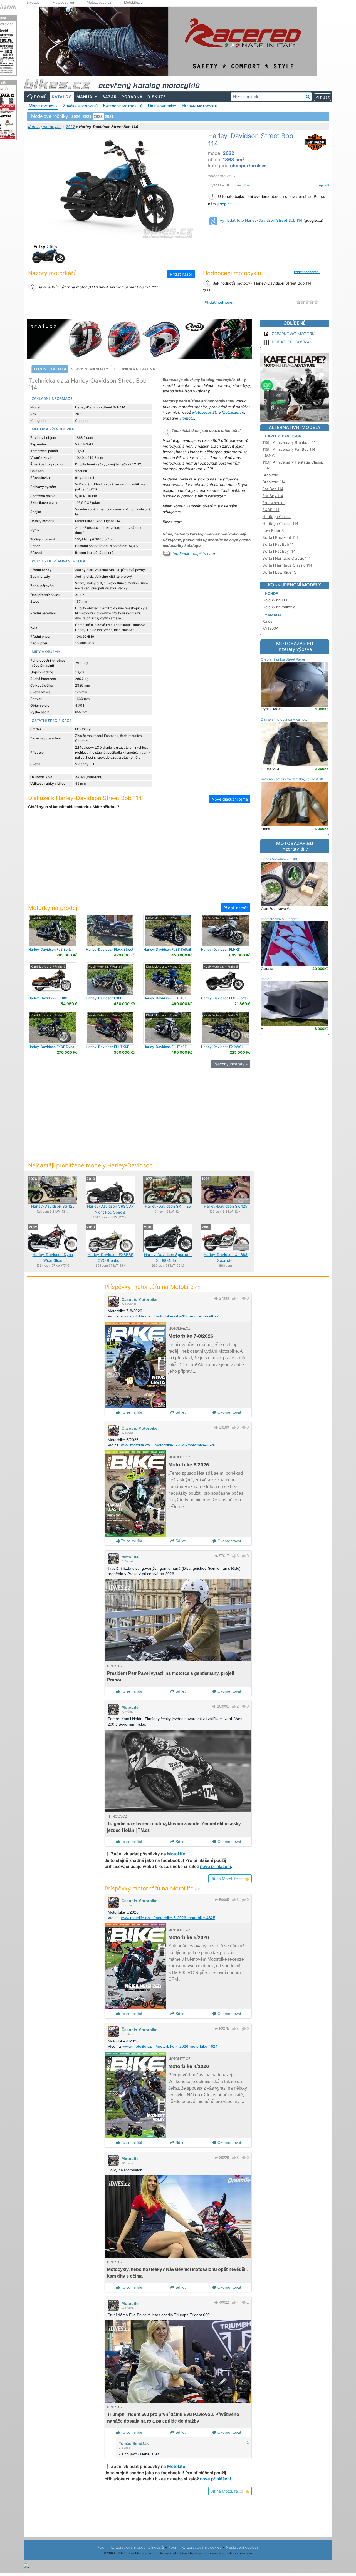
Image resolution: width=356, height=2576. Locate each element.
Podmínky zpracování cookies (195, 2547)
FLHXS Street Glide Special (221, 951)
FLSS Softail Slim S (167, 951)
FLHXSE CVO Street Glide (49, 1000)
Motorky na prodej (53, 908)
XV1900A (270, 628)
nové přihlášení (215, 1866)
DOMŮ (40, 97)
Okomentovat (229, 1412)
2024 (76, 116)
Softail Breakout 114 (280, 537)
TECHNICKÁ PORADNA (134, 369)
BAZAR (110, 97)
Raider (268, 621)
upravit (324, 185)
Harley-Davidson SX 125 (226, 1206)
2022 (70, 127)
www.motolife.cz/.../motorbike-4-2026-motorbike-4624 (170, 2046)
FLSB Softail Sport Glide (225, 1000)
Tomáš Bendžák (134, 2443)
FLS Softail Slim (51, 951)
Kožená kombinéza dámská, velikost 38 (292, 779)
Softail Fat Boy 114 (279, 551)
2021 (109, 116)
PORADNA (132, 97)
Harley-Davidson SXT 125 (168, 1206)
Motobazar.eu (63, 3)
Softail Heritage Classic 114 (287, 558)
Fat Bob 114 (273, 489)
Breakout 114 (274, 482)
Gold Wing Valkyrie (279, 607)
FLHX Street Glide (110, 951)
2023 (87, 116)
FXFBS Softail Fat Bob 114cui (105, 1000)
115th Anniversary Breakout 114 (290, 442)
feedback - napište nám (194, 554)
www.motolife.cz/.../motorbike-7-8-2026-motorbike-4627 (170, 1316)
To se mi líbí (131, 1412)
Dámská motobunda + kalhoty (284, 719)
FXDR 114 (271, 510)
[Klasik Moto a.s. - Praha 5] (53, 930)
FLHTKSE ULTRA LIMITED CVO (165, 1000)
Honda (272, 594)
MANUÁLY (87, 97)
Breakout (271, 475)
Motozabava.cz (99, 3)
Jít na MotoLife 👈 (230, 1879)
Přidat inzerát (236, 908)
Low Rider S (273, 530)
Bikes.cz (33, 3)
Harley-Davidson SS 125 (53, 1206)
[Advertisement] (139, 860)
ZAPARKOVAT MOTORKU (295, 334)
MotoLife (130, 1557)
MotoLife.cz (133, 3)
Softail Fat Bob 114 (279, 544)
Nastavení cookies (242, 2547)
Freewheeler (274, 503)
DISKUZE (157, 97)
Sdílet (180, 1412)
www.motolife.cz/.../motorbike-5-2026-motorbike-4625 (168, 1918)
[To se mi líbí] (234, 1298)
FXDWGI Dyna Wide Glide (222, 1049)
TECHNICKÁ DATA (50, 369)
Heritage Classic (277, 517)
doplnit (226, 204)
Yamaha (273, 615)
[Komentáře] (244, 1298)
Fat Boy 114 (273, 496)
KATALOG (62, 97)
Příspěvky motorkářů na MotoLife (152, 1287)
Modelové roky (43, 106)
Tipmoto (187, 418)
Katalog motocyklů (45, 127)
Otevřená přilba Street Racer (283, 659)
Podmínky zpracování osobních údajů (131, 2547)
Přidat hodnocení (307, 272)
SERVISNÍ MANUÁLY (90, 369)
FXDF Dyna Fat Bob (51, 1049)
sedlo (265, 979)
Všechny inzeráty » (231, 1064)
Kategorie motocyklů (123, 106)
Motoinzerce (233, 412)
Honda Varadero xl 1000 (280, 859)
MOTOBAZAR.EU (295, 646)
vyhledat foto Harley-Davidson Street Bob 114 (261, 220)
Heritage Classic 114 (280, 524)
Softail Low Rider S (280, 572)
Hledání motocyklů (199, 106)
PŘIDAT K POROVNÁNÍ (293, 342)
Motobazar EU (205, 412)
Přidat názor (181, 274)
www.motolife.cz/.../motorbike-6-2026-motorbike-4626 (168, 1445)
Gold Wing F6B (276, 600)
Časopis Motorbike (139, 1299)
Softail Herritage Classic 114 (287, 565)
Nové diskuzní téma (230, 799)
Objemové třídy (162, 106)
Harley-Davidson (283, 436)
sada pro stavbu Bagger (279, 919)
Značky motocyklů (80, 106)
